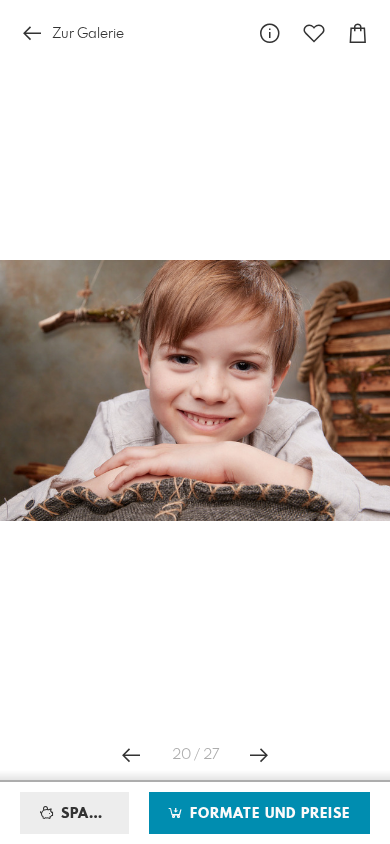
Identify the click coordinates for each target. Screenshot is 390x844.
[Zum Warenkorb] (358, 33)
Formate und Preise (267, 814)
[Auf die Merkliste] (314, 33)
